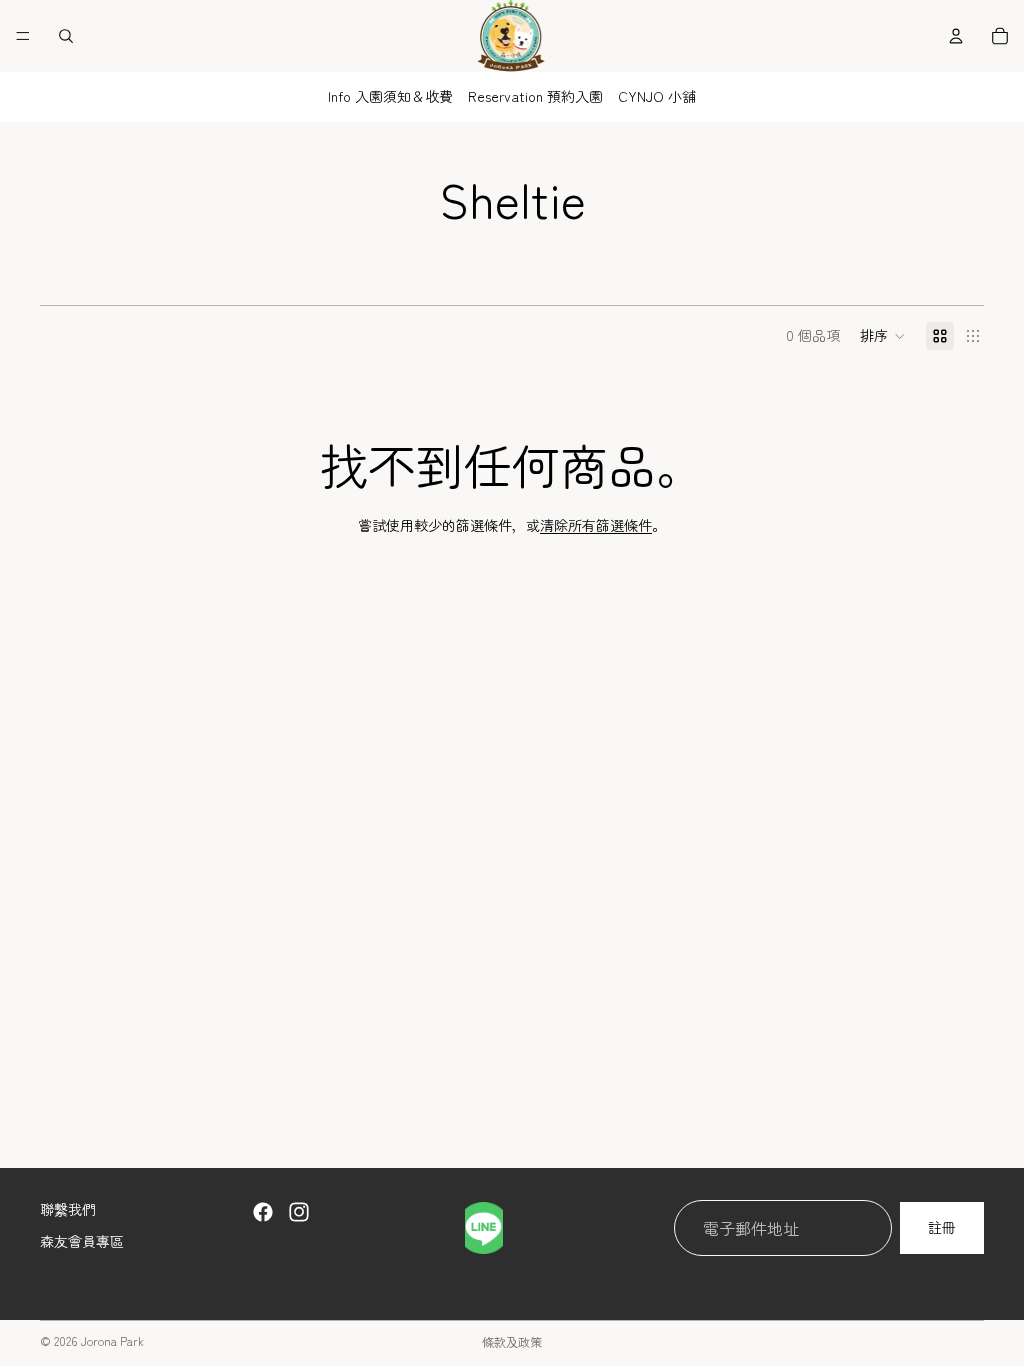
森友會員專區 (82, 1240)
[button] (883, 336)
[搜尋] (66, 36)
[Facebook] (263, 1212)
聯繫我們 (68, 1209)
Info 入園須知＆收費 (390, 96)
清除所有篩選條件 (596, 525)
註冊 (942, 1227)
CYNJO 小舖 (657, 96)
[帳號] (956, 36)
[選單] (23, 36)
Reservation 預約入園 (535, 96)
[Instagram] (299, 1212)
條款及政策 (512, 1341)
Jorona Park (112, 1340)
